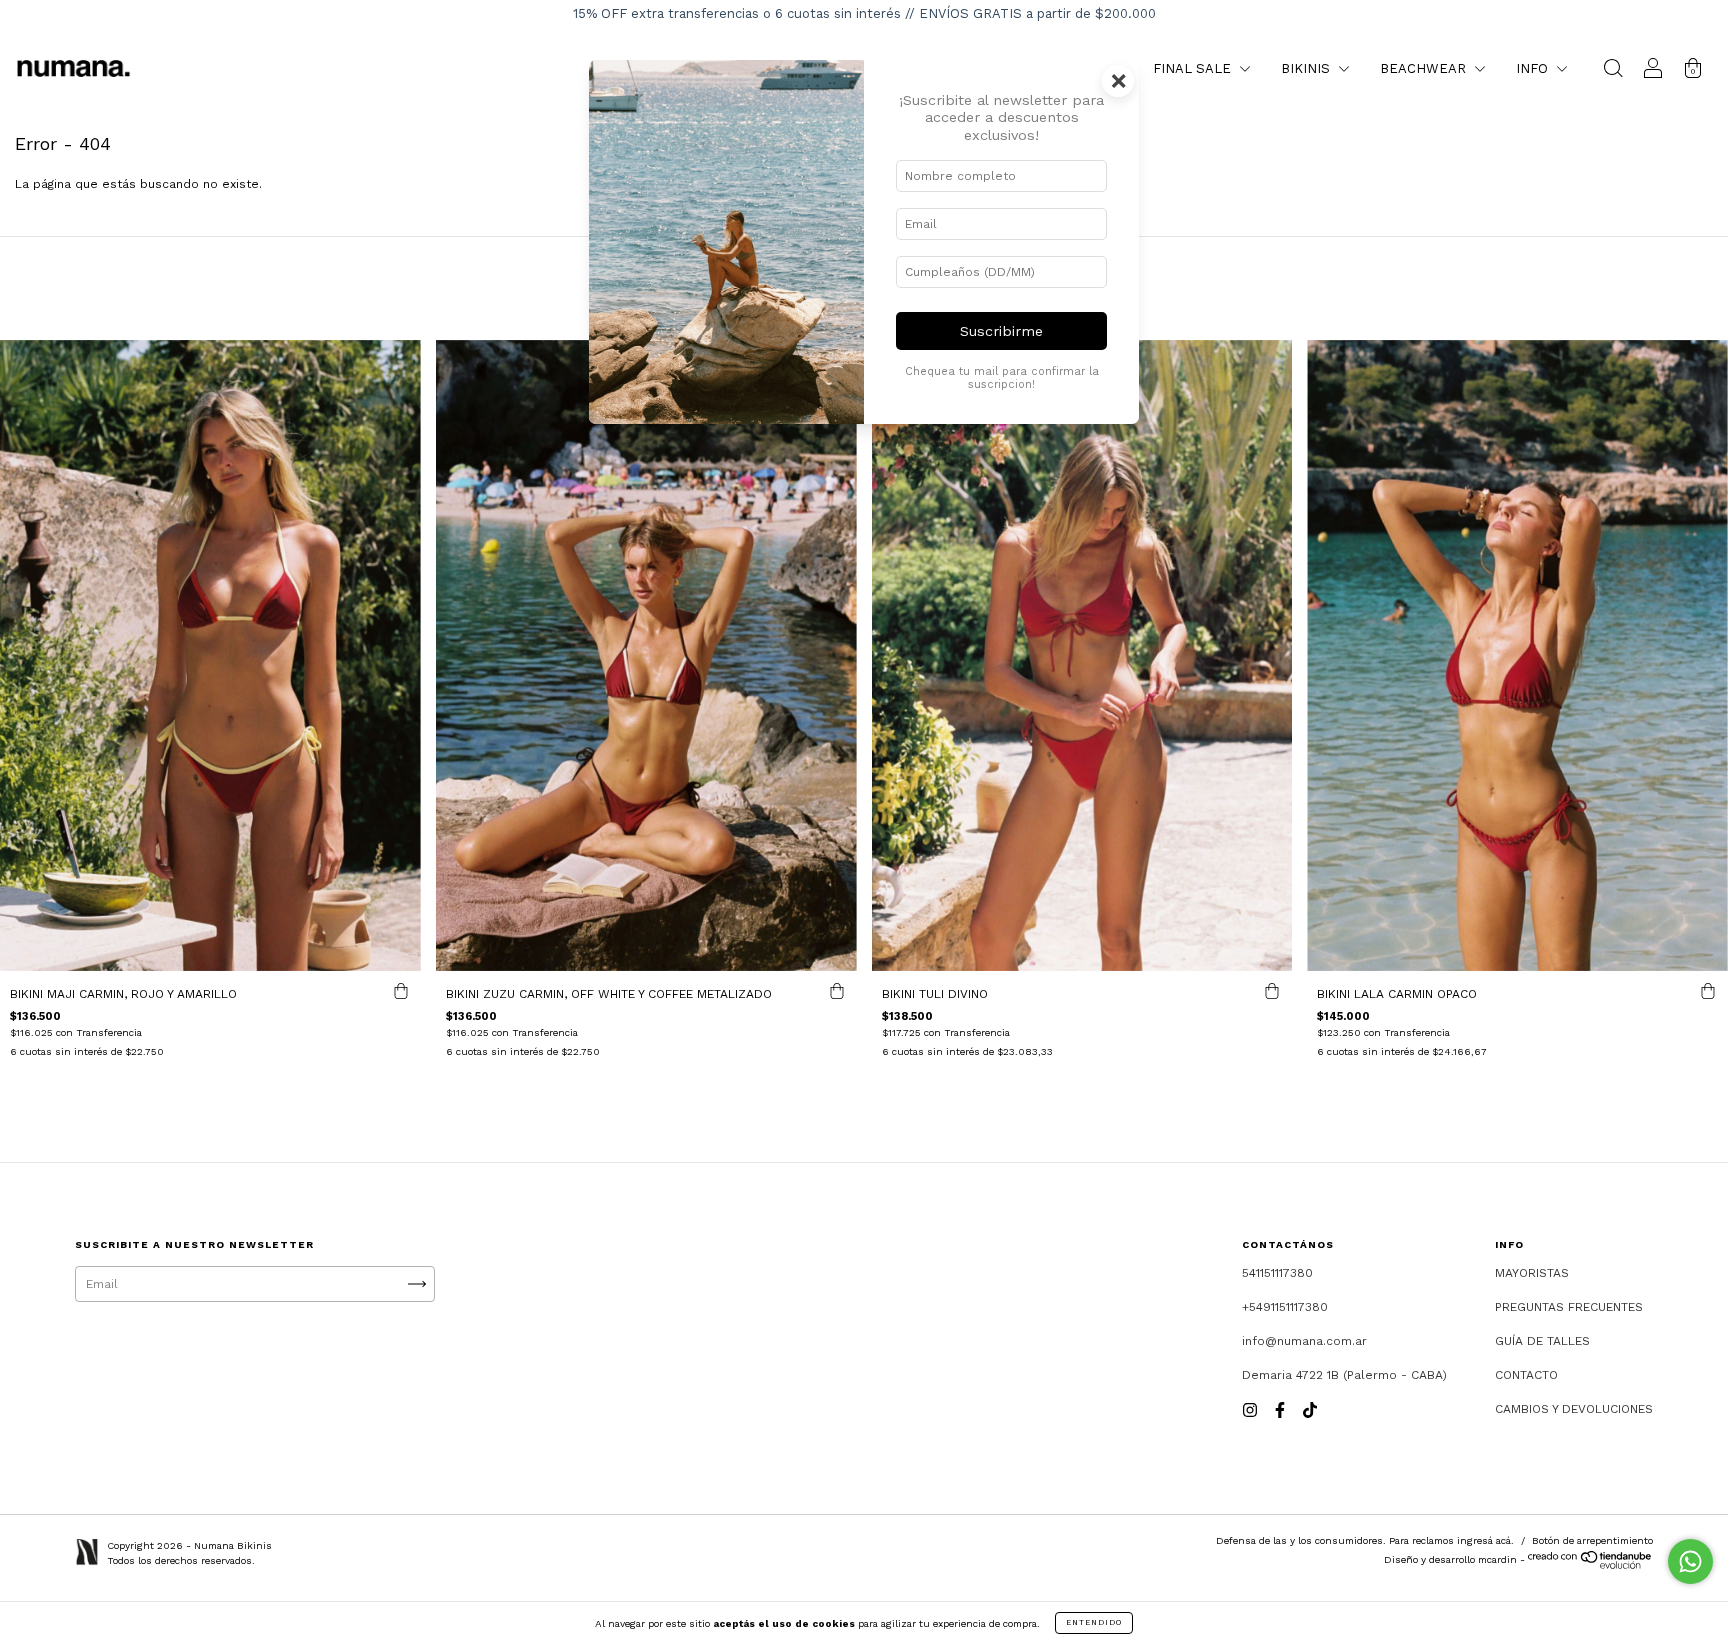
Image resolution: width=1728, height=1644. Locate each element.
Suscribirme (1001, 331)
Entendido (1094, 1622)
